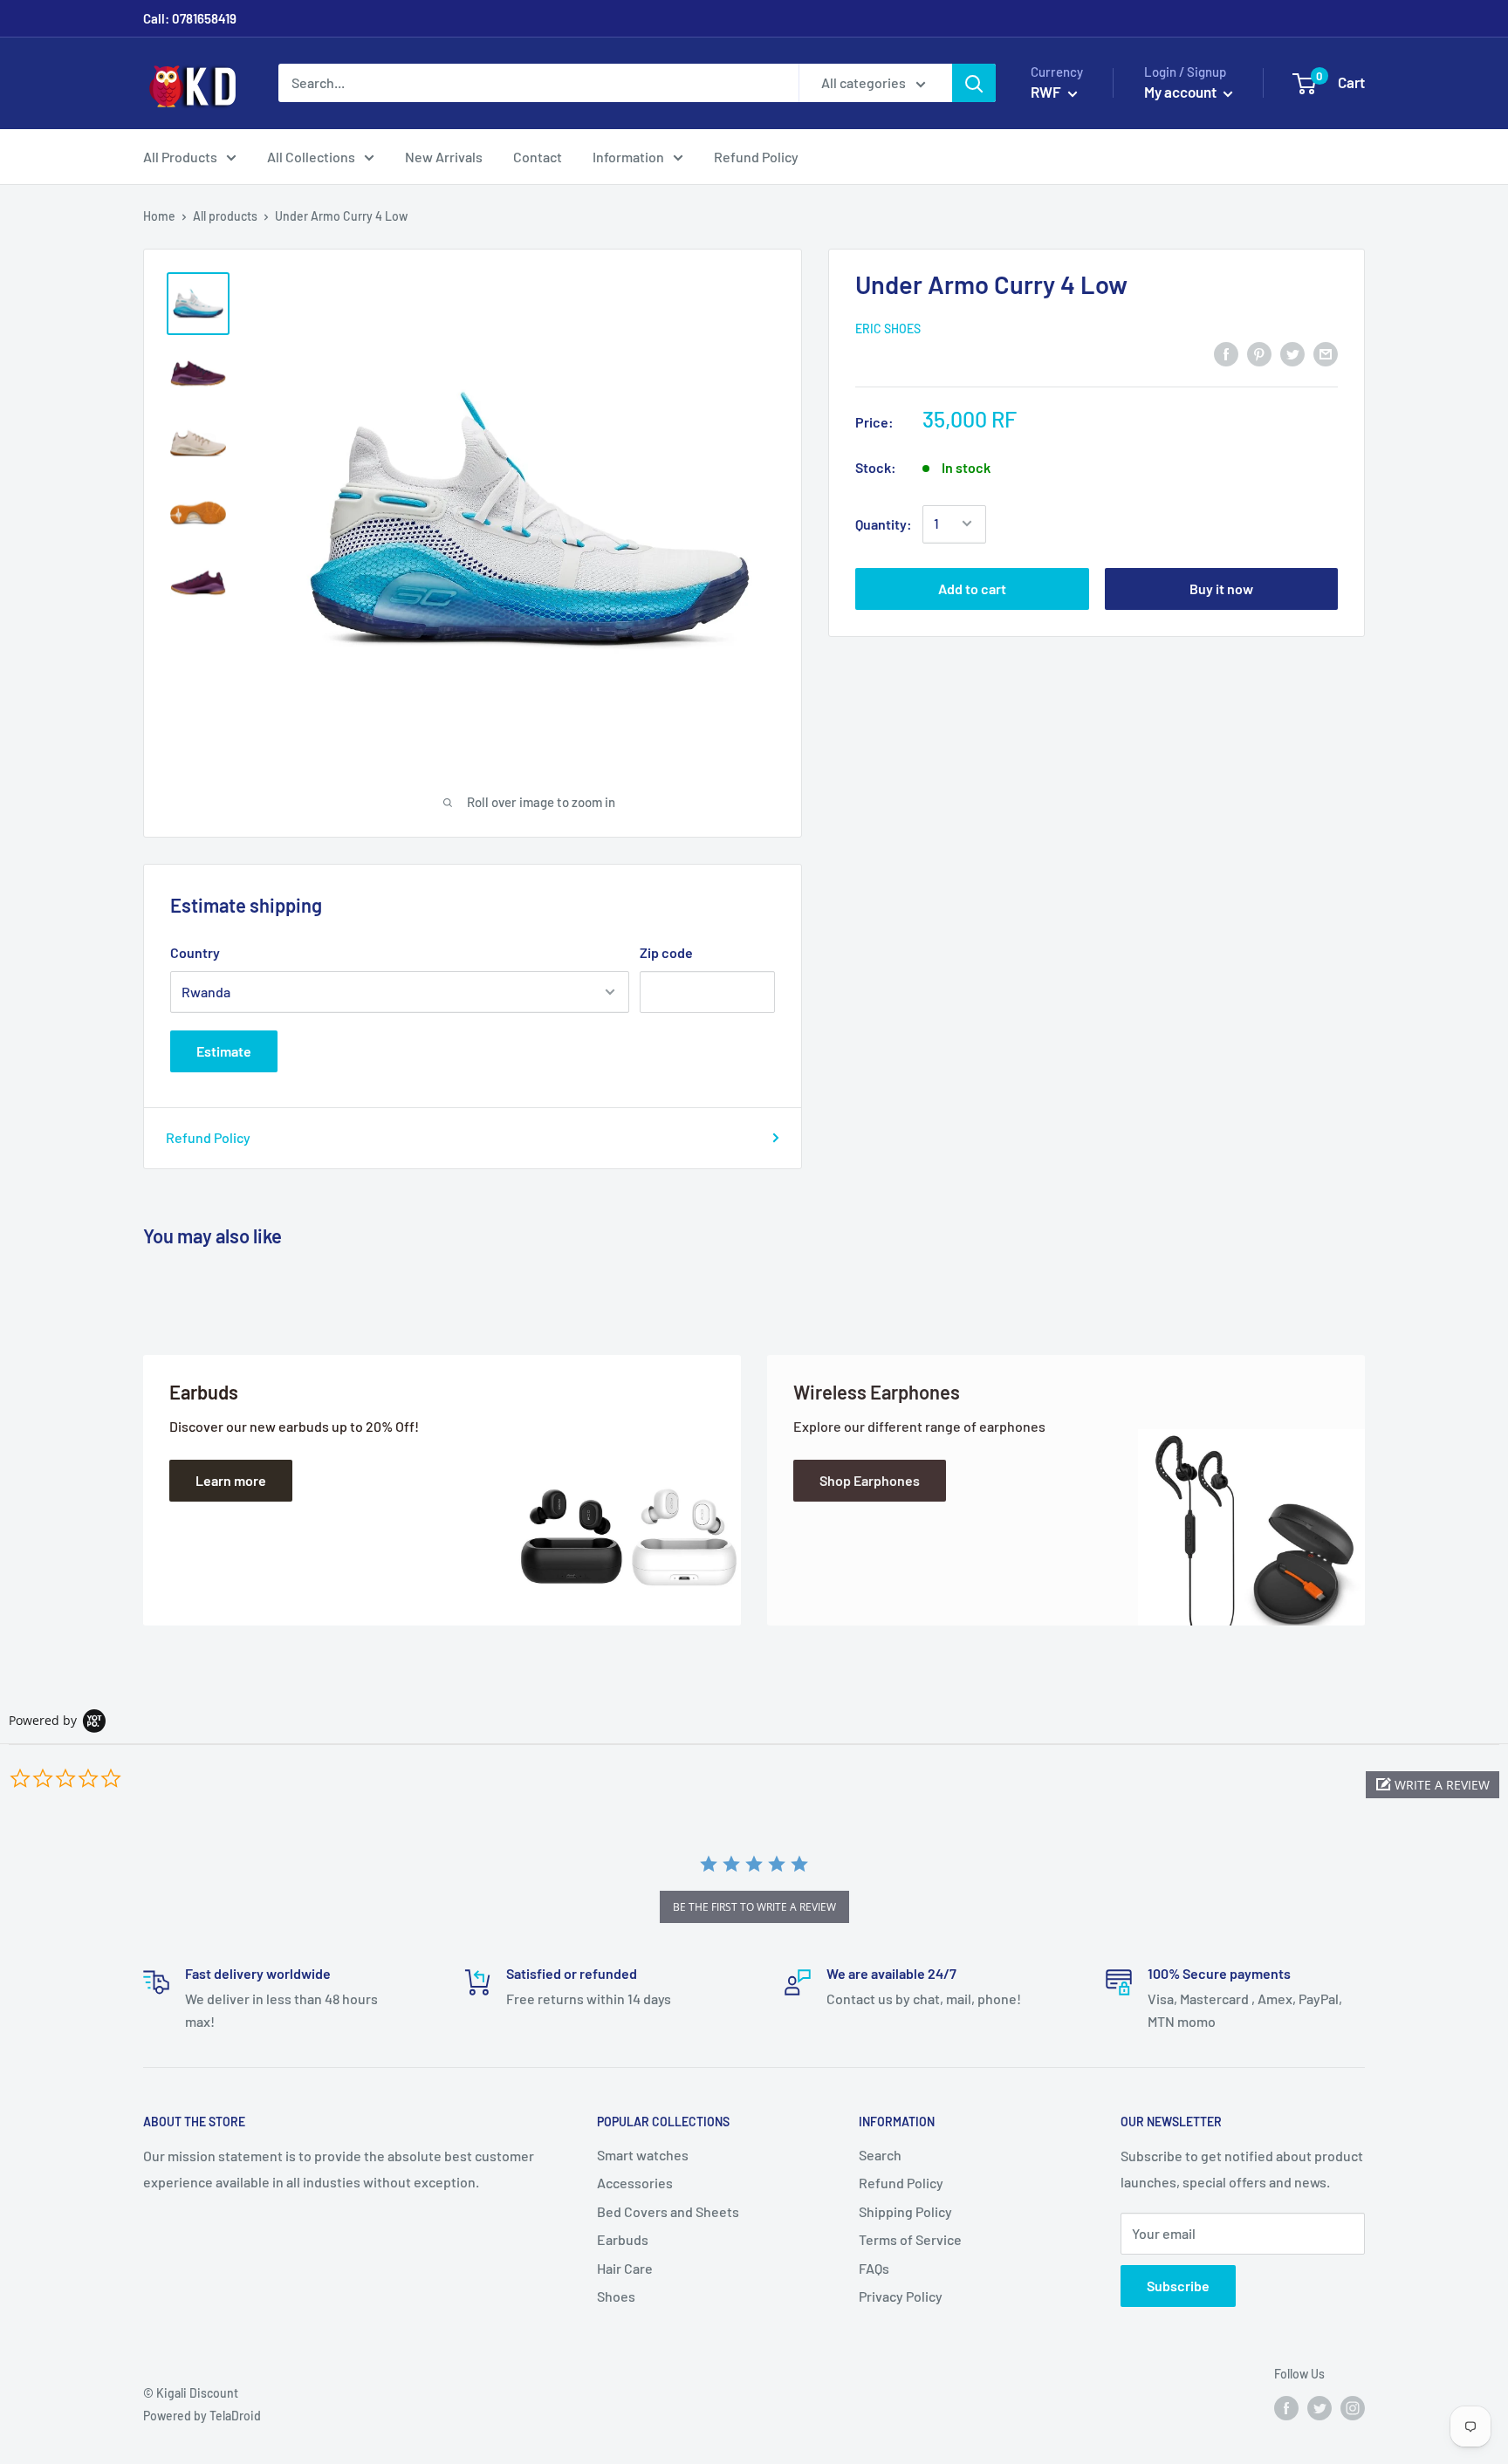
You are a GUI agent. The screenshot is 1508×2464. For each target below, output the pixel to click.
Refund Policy (208, 1137)
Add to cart (972, 588)
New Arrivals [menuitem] (444, 157)
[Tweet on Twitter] (1292, 353)
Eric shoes (888, 328)
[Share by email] (1326, 353)
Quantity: (884, 523)
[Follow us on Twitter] (1319, 2408)
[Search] (974, 83)
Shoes (616, 2296)
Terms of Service (910, 2239)
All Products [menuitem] (180, 157)
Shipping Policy (905, 2211)
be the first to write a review (754, 1907)
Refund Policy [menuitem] (756, 157)
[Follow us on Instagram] (1353, 2408)
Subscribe (1178, 2286)
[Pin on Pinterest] (1259, 353)
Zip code (666, 952)
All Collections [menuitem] (311, 157)
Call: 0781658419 (190, 18)
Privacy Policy (901, 2296)
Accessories (635, 2183)
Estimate (224, 1051)
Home (159, 216)
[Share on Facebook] (1226, 353)
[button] (1433, 1785)
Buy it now (1221, 588)
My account (1182, 92)
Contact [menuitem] (538, 157)
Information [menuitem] (628, 157)
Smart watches (643, 2155)
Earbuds (623, 2239)
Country (195, 952)
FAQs (874, 2268)
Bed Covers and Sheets (668, 2211)
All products (225, 216)
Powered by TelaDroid (202, 2416)
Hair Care (625, 2268)
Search (880, 2155)
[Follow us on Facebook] (1286, 2408)
